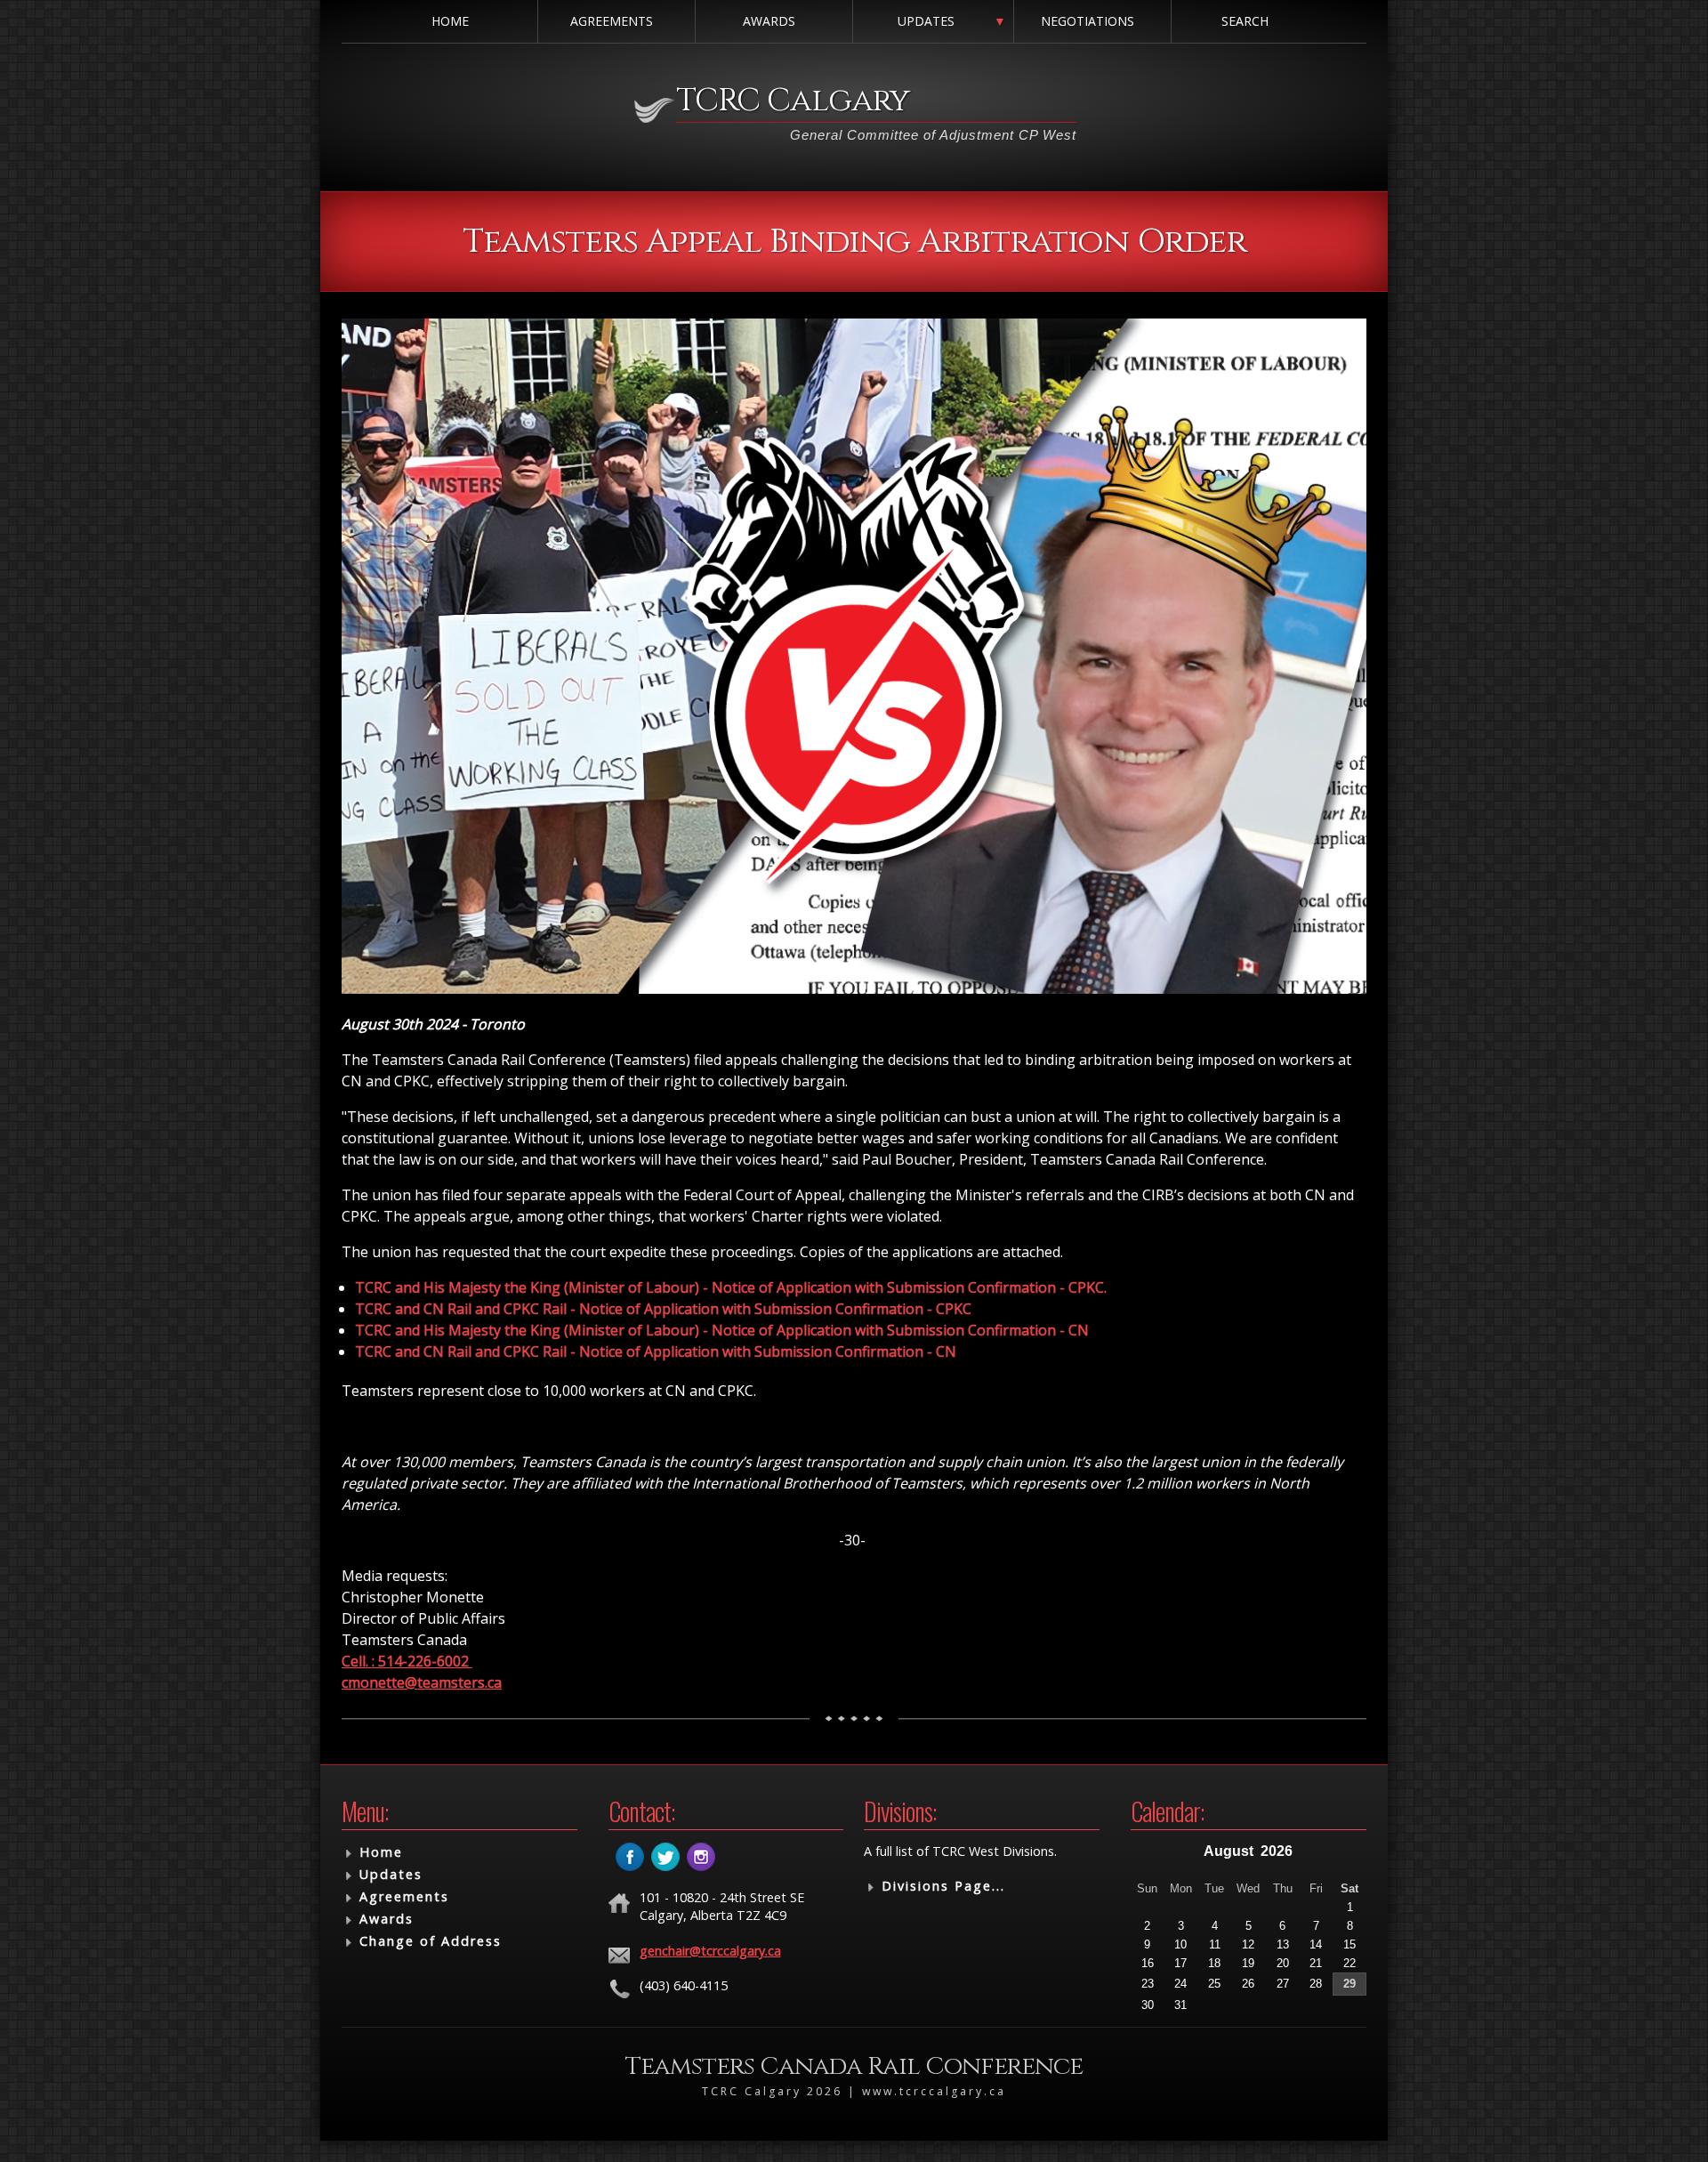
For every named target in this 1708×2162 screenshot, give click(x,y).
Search (1245, 21)
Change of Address (431, 1941)
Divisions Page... (943, 1886)
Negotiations (1088, 21)
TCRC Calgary (793, 101)
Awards (769, 21)
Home (450, 21)
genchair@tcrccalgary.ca (710, 1951)
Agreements (612, 21)
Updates (926, 21)
